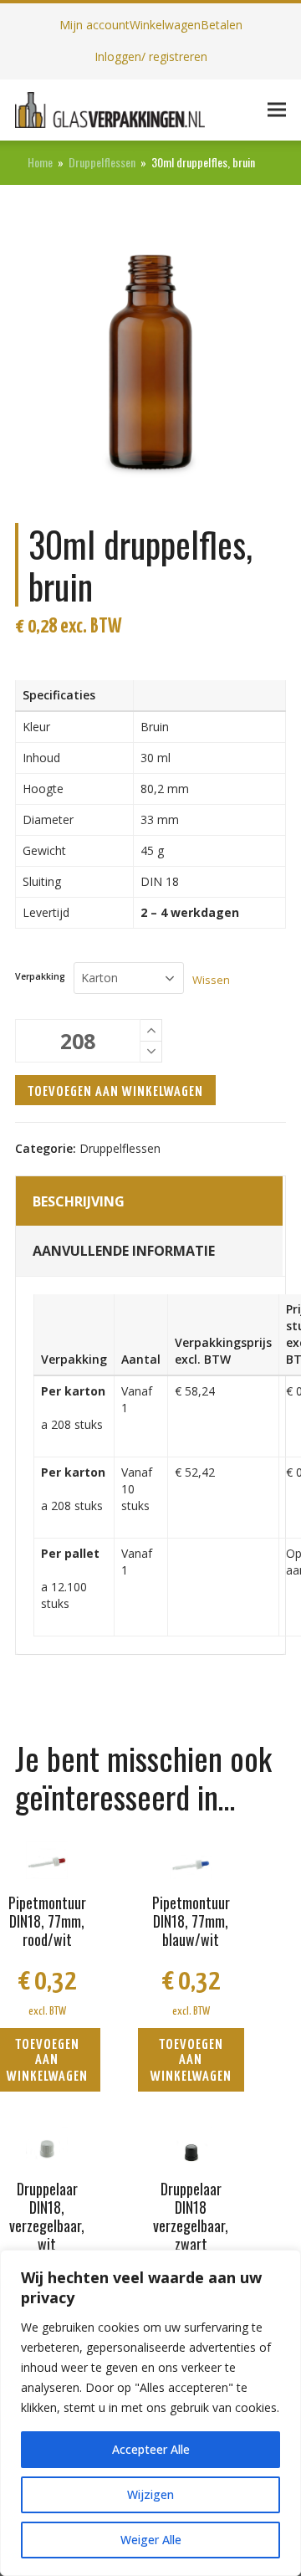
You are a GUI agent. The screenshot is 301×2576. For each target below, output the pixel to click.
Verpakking (40, 977)
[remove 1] (151, 1052)
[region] (150, 2413)
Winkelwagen (165, 25)
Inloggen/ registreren (151, 56)
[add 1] (151, 1030)
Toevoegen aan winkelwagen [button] (191, 2061)
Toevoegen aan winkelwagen (115, 1092)
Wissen (211, 980)
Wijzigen (150, 2494)
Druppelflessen (120, 1148)
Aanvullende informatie (124, 1251)
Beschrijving (79, 1201)
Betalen (222, 25)
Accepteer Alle (151, 2449)
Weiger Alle (151, 2540)
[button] (277, 110)
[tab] (149, 1201)
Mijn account (94, 25)
